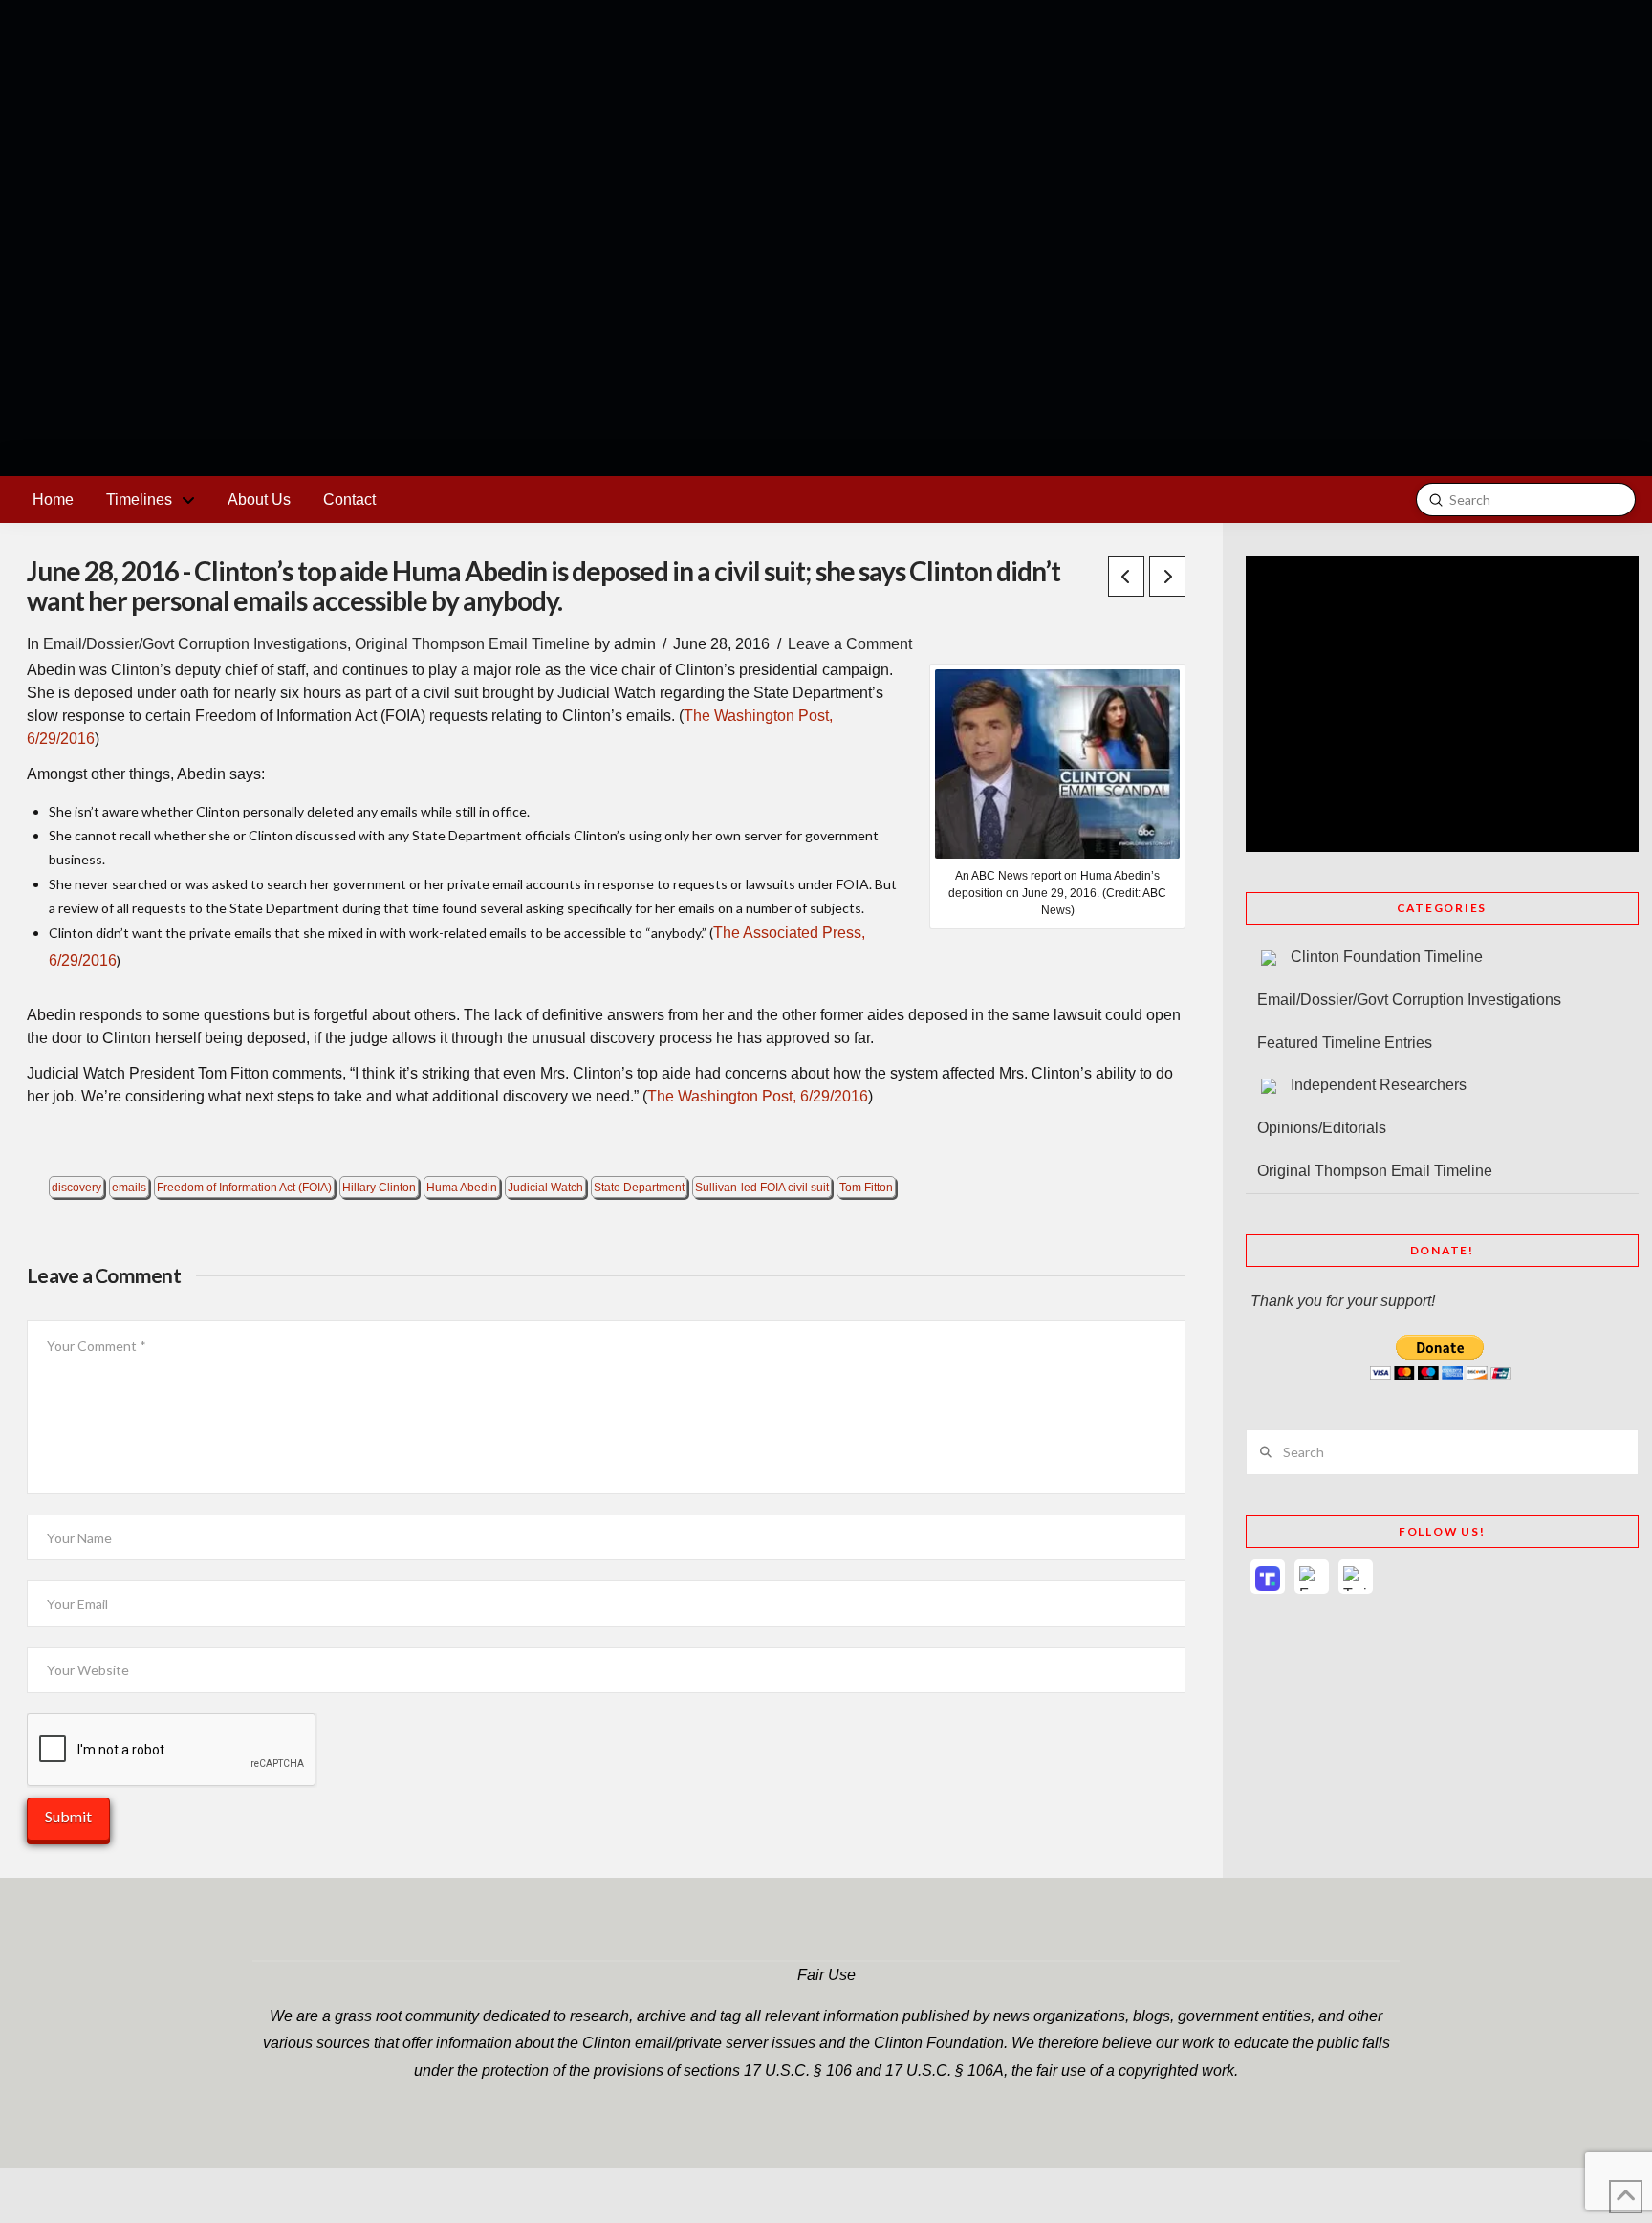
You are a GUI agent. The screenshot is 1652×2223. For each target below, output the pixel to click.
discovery (76, 1188)
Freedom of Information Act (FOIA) (244, 1188)
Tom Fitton (866, 1188)
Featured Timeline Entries (1345, 1043)
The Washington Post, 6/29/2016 (758, 1096)
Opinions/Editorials (1322, 1128)
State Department (639, 1188)
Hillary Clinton (379, 1188)
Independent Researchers (1379, 1085)
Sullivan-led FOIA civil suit (762, 1188)
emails (129, 1188)
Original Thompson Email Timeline (472, 644)
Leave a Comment (850, 644)
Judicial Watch (545, 1188)
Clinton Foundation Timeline (1387, 957)
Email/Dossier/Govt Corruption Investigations (195, 644)
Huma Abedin (462, 1188)
